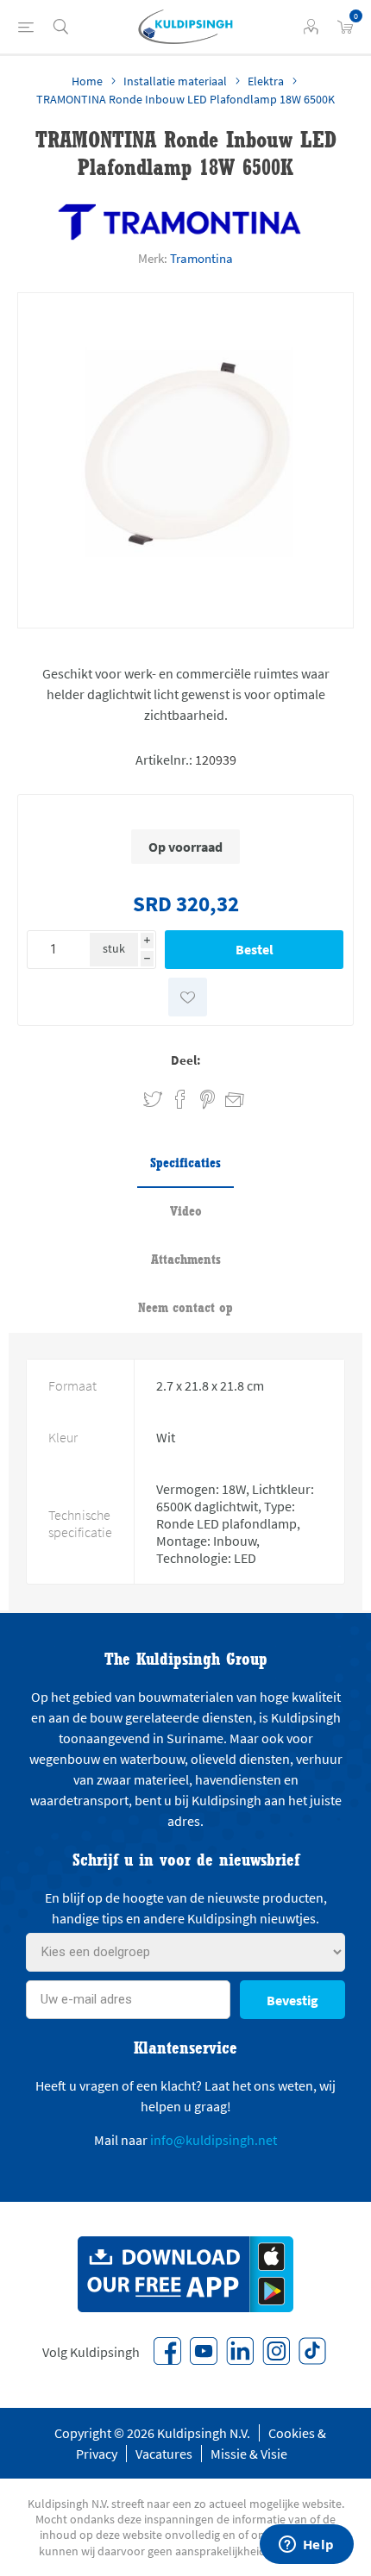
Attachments (186, 1259)
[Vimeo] (240, 2351)
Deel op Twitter (153, 1100)
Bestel (255, 949)
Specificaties (185, 1163)
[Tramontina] (179, 222)
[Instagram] (276, 2351)
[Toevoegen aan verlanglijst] (188, 997)
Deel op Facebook (180, 1100)
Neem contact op (185, 1307)
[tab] (185, 1164)
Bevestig (292, 2000)
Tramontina (201, 258)
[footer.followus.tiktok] (312, 2351)
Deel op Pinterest (208, 1100)
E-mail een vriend (227, 1097)
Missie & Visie (249, 2454)
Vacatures (164, 2454)
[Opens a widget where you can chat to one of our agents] (306, 2546)
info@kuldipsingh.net (214, 2140)
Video (186, 1211)
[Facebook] (167, 2351)
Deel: (186, 1060)
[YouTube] (204, 2351)
